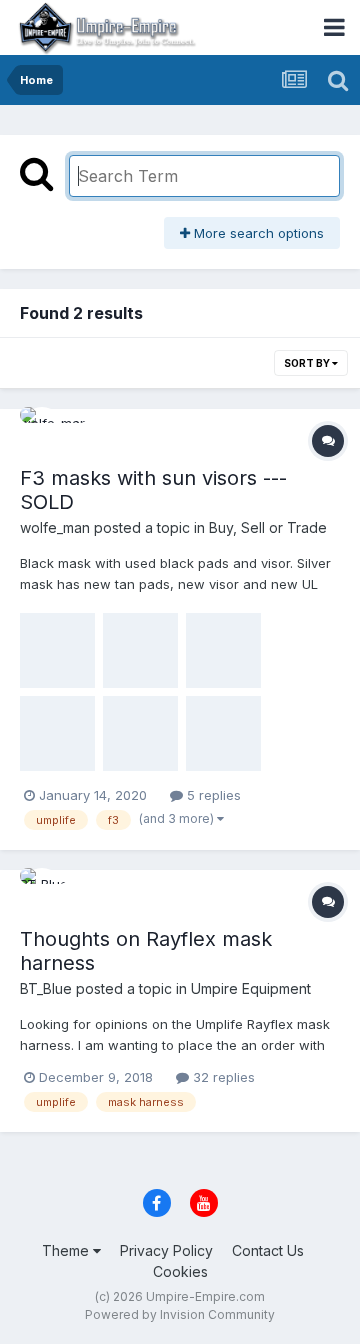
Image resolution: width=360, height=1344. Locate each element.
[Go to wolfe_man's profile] (42, 429)
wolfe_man (55, 527)
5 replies (212, 795)
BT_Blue (46, 988)
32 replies (222, 1077)
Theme (67, 1250)
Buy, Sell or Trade (268, 527)
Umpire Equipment (251, 988)
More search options (257, 233)
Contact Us (268, 1250)
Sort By (308, 363)
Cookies (180, 1271)
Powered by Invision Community (180, 1314)
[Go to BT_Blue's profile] (42, 890)
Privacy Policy (166, 1250)
